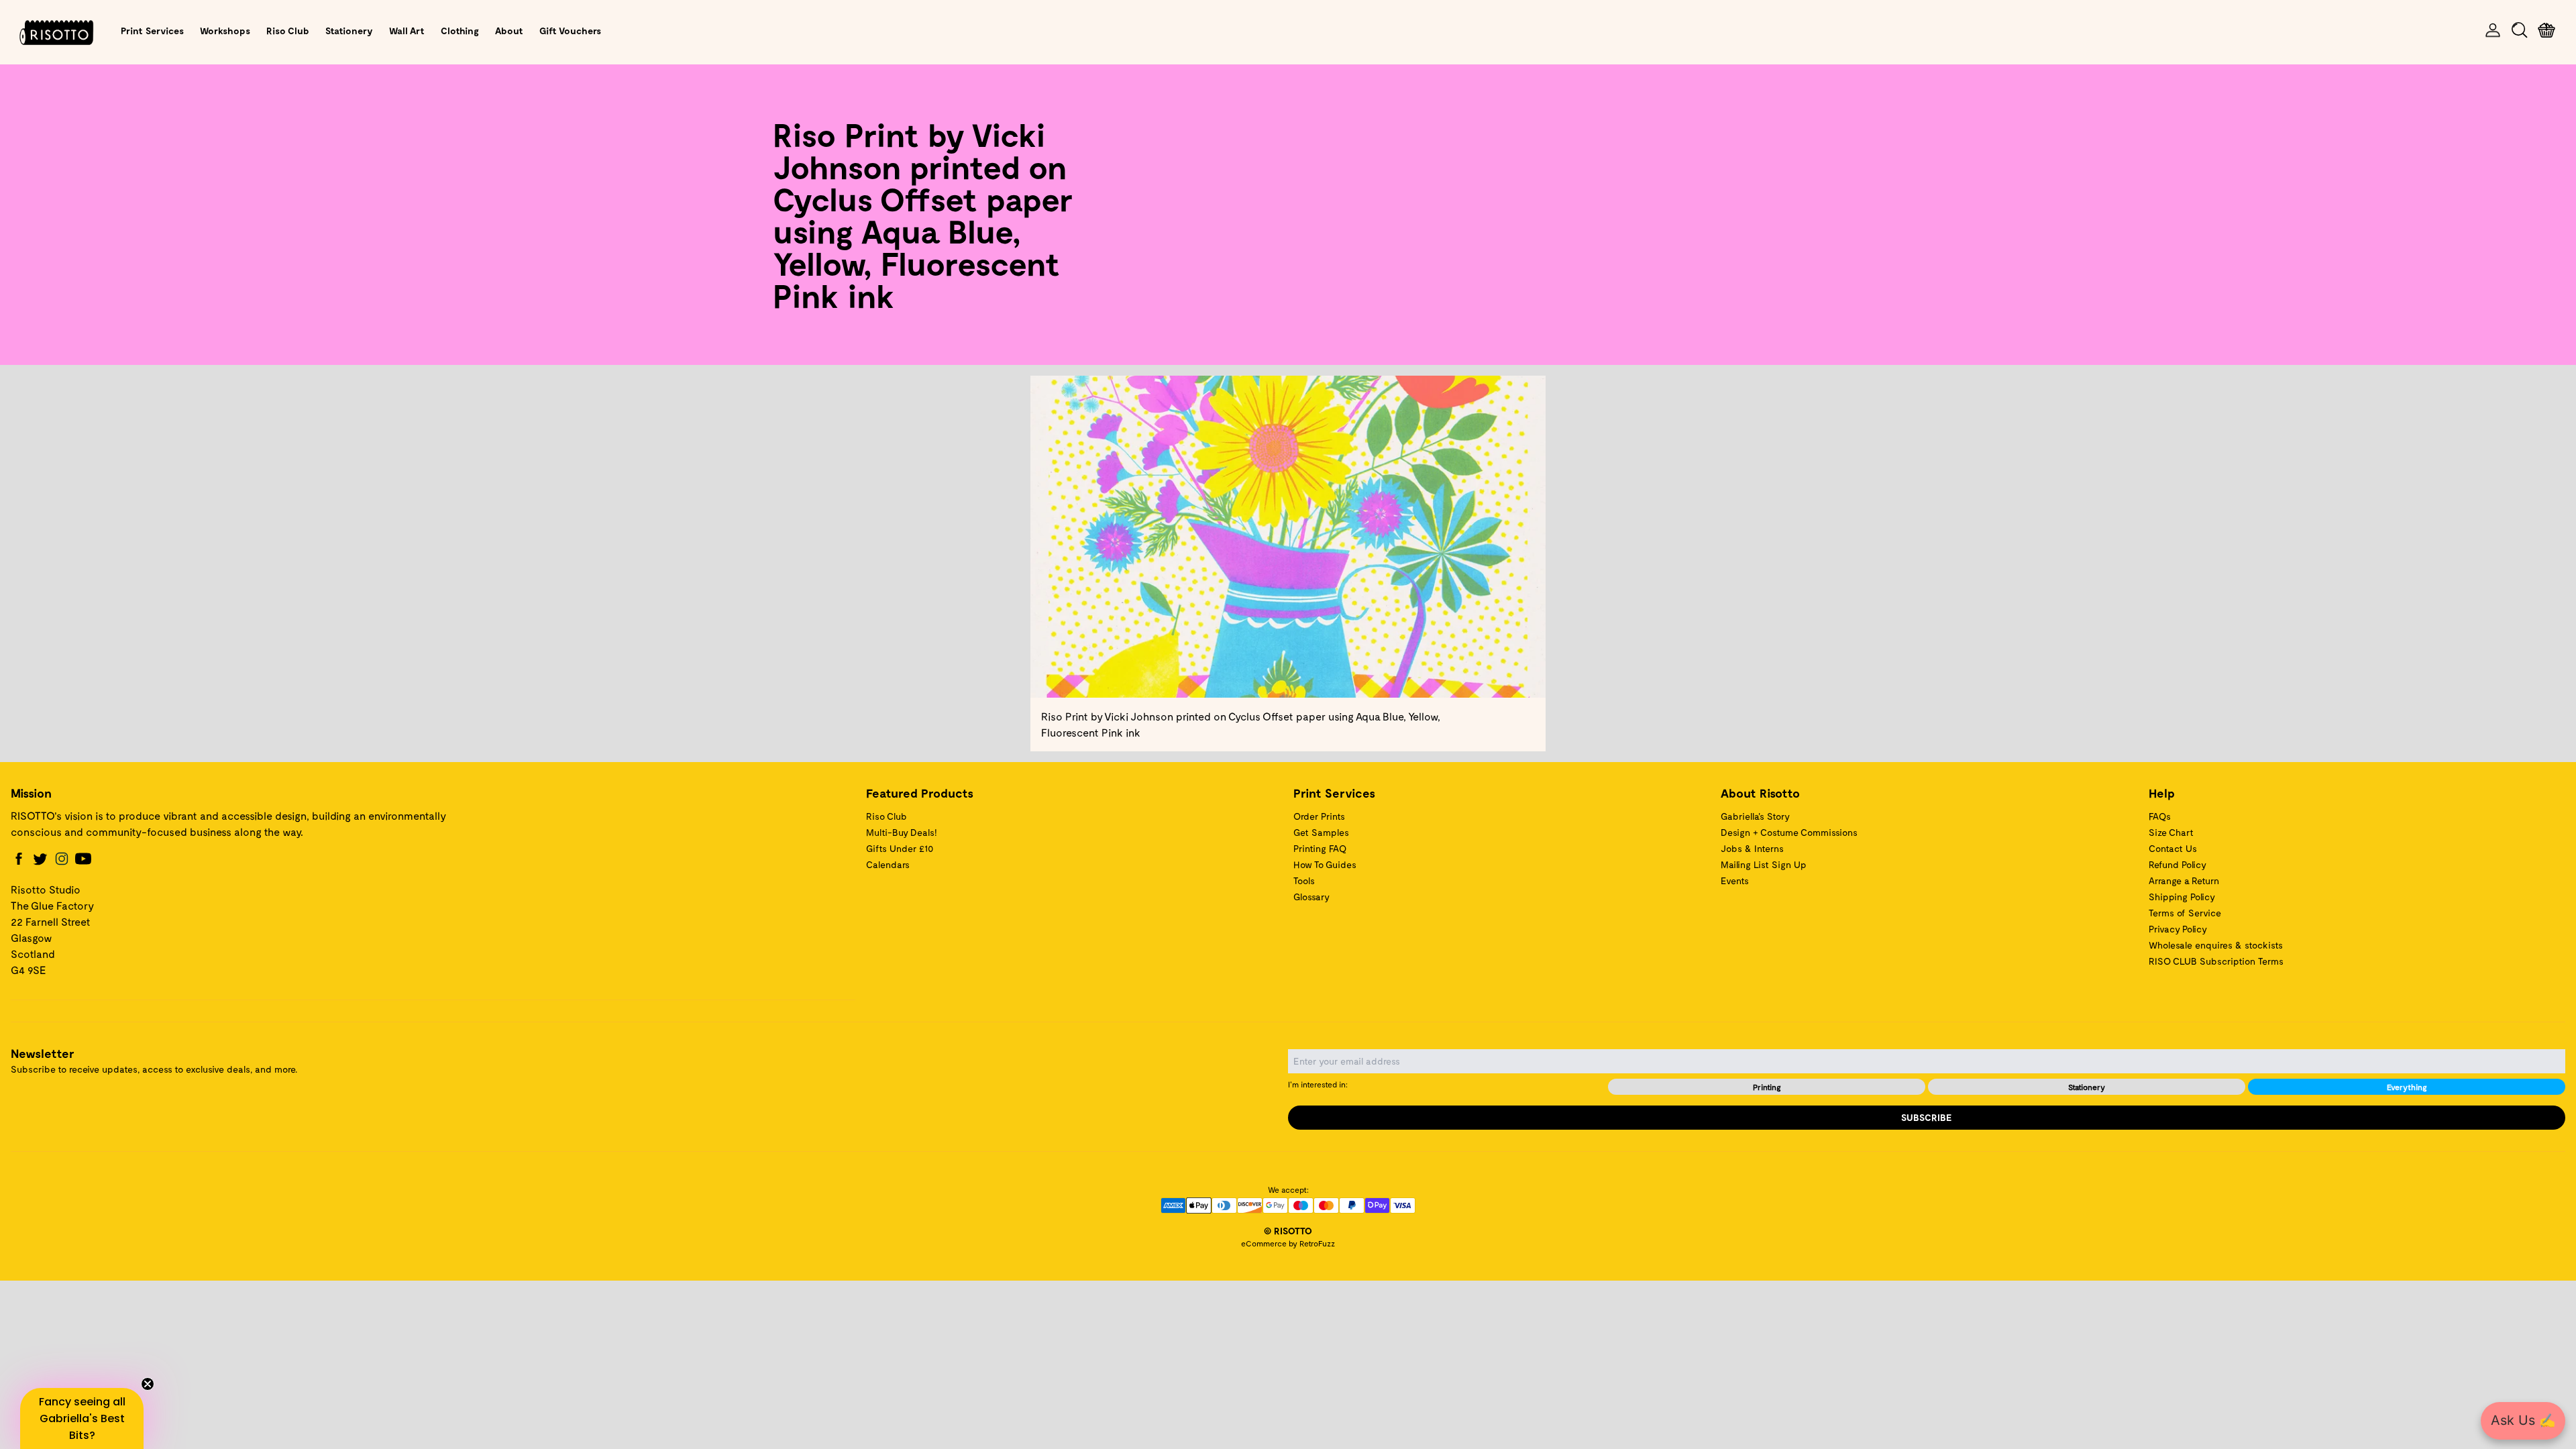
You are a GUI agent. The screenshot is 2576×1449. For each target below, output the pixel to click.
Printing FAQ (1320, 848)
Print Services (152, 31)
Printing (1767, 1087)
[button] (82, 1418)
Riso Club (288, 31)
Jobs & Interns (1752, 848)
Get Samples (1321, 832)
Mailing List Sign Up (1764, 864)
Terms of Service (2185, 913)
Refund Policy (2178, 864)
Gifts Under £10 (900, 848)
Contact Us (2173, 848)
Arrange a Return (2184, 880)
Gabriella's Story (1755, 816)
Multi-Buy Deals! (902, 832)
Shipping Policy (2182, 897)
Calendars (888, 864)
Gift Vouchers (570, 31)
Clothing (460, 31)
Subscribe (1927, 1117)
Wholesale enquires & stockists (2216, 945)
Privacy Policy (2178, 929)
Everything (2407, 1087)
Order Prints (1319, 816)
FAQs (2160, 816)
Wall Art (407, 31)
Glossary (1311, 897)
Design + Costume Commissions (1789, 832)
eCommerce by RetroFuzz (1288, 1243)
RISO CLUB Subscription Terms (2216, 961)
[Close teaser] (148, 1384)
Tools (1304, 880)
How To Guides (1325, 864)
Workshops (225, 31)
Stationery (349, 31)
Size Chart (2171, 832)
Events (1735, 880)
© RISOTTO (1288, 1231)
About (509, 31)
